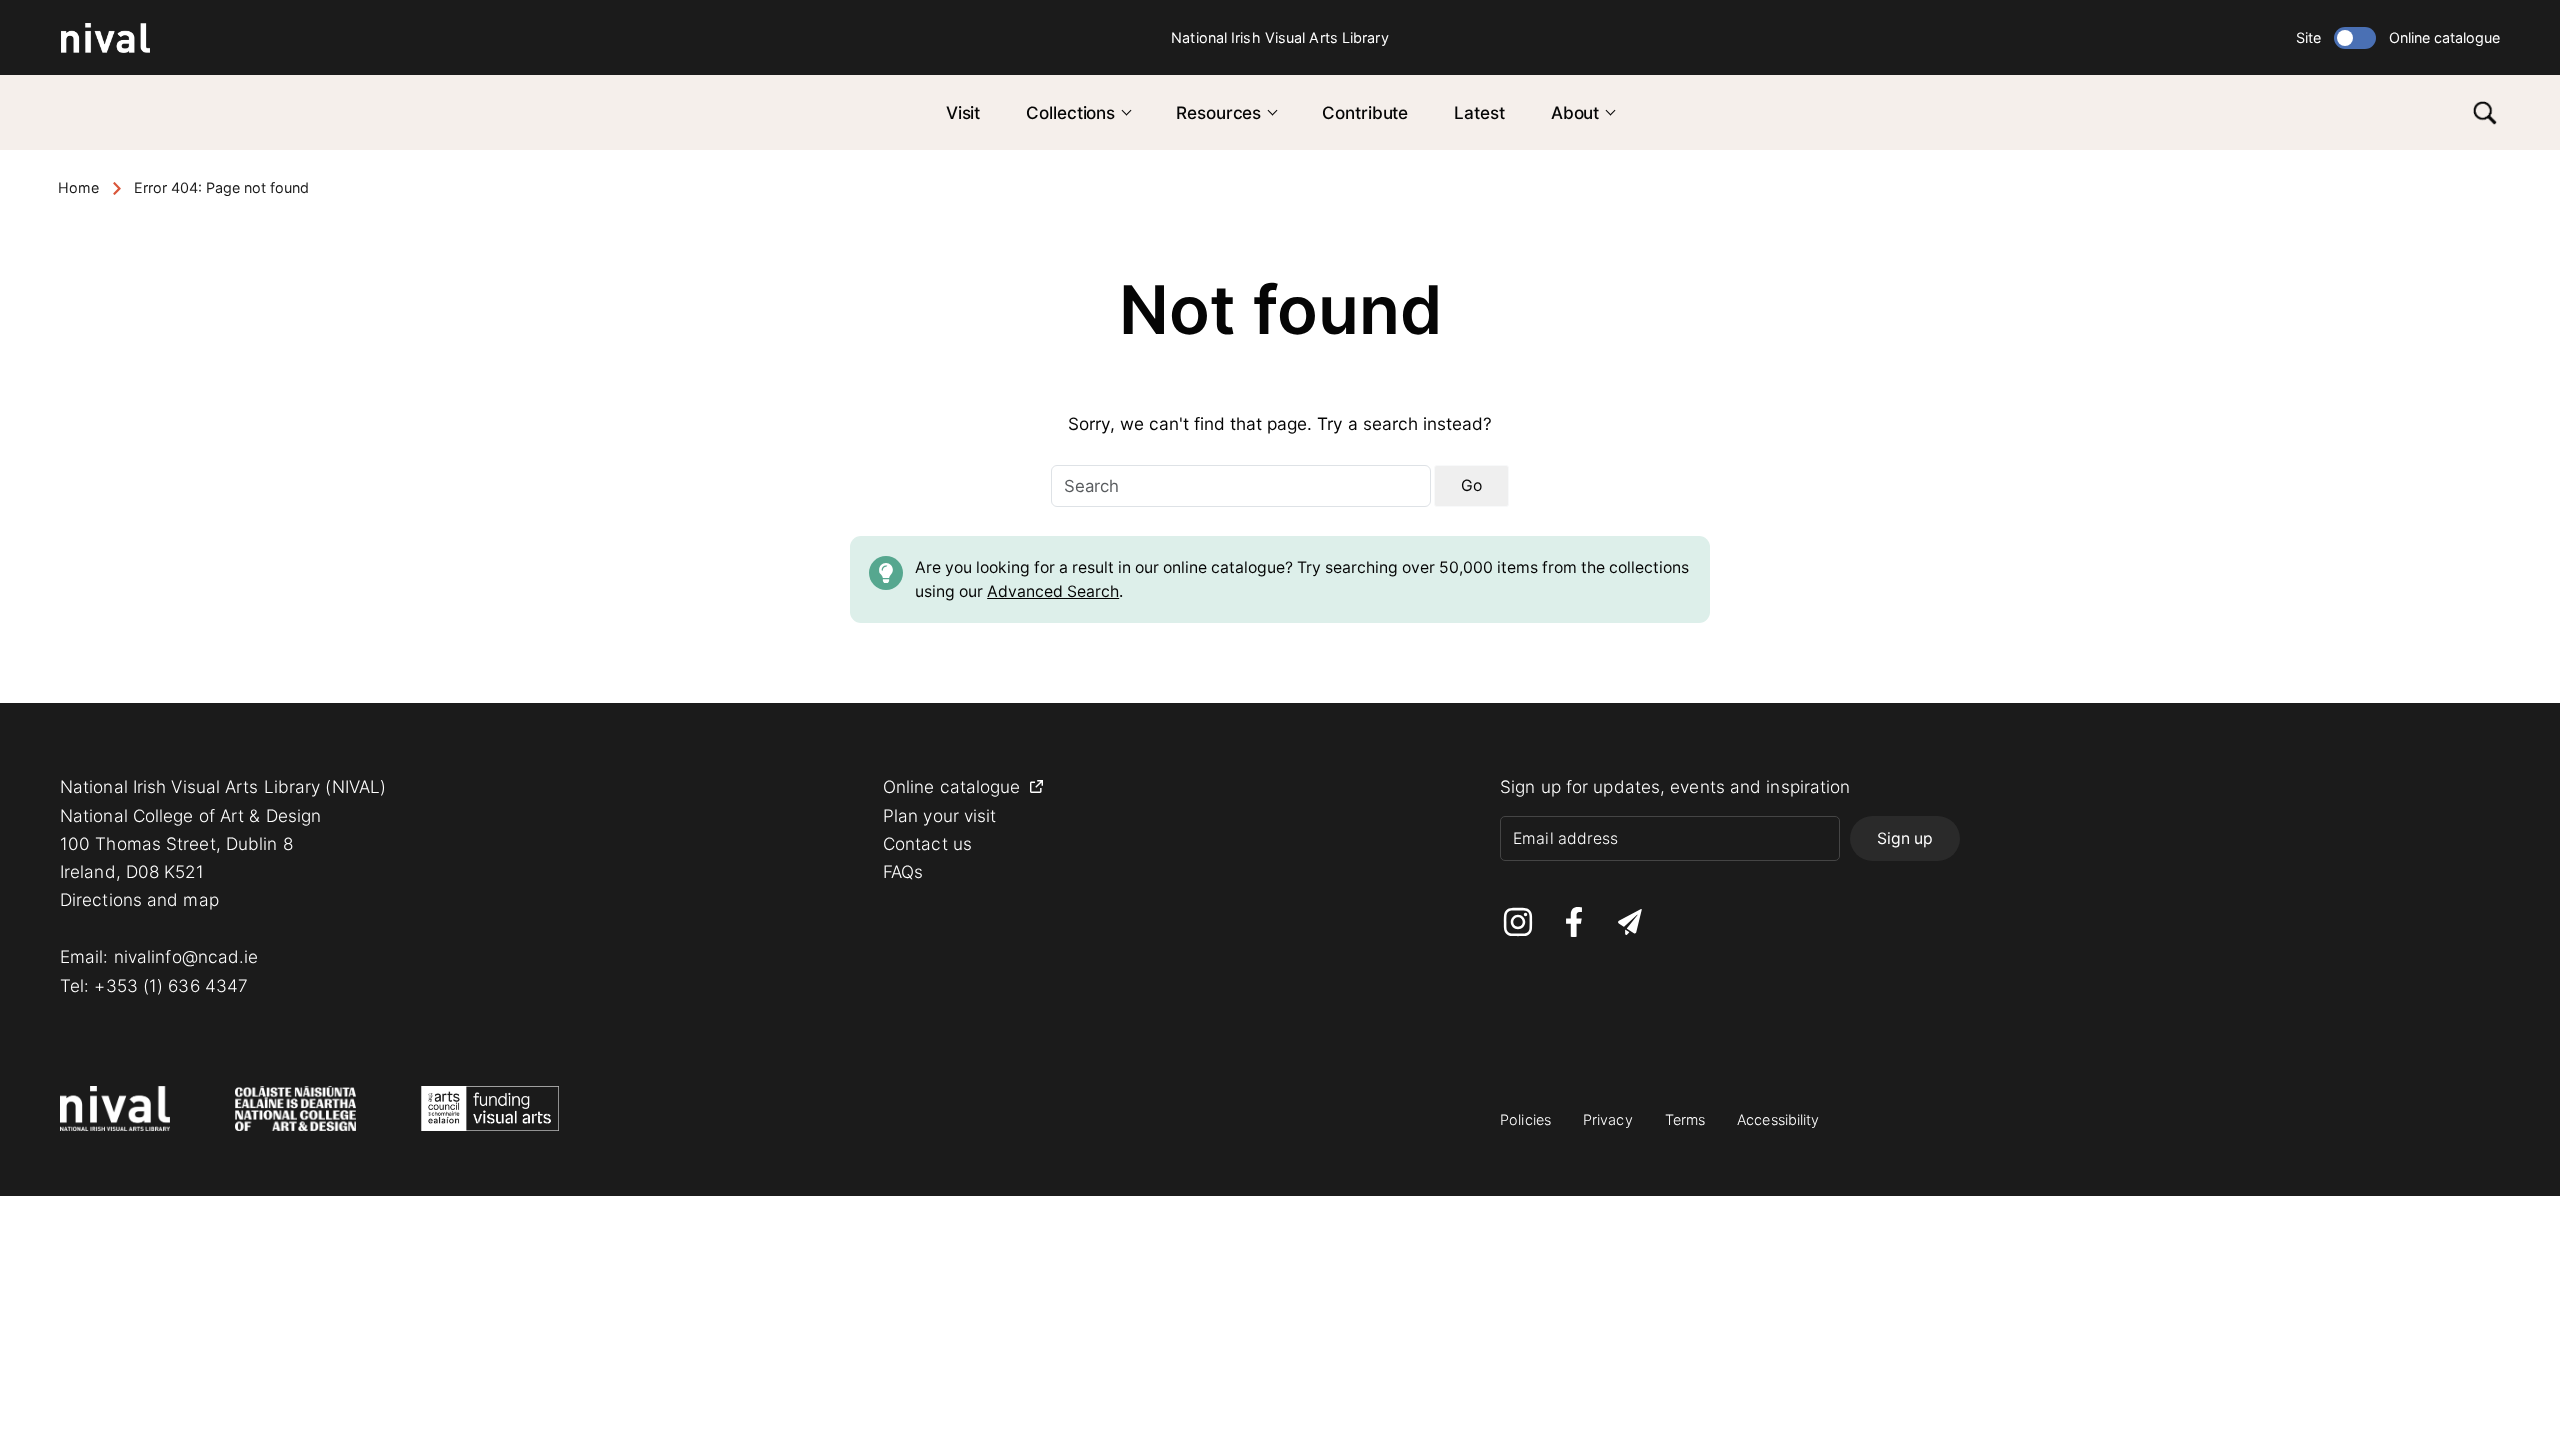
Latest (1479, 112)
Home (78, 187)
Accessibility (1778, 1119)
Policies (1525, 1119)
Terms (1685, 1119)
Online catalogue (2444, 37)
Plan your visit (940, 815)
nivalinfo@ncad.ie (186, 956)
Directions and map (139, 899)
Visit (963, 112)
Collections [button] (1070, 112)
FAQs (903, 871)
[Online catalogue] (2355, 38)
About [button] (1575, 112)
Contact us (927, 843)
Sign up (1905, 838)
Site (2308, 37)
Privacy (1608, 1119)
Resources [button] (1218, 112)
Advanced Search (1053, 591)
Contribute (1365, 112)
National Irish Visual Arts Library (1279, 37)
